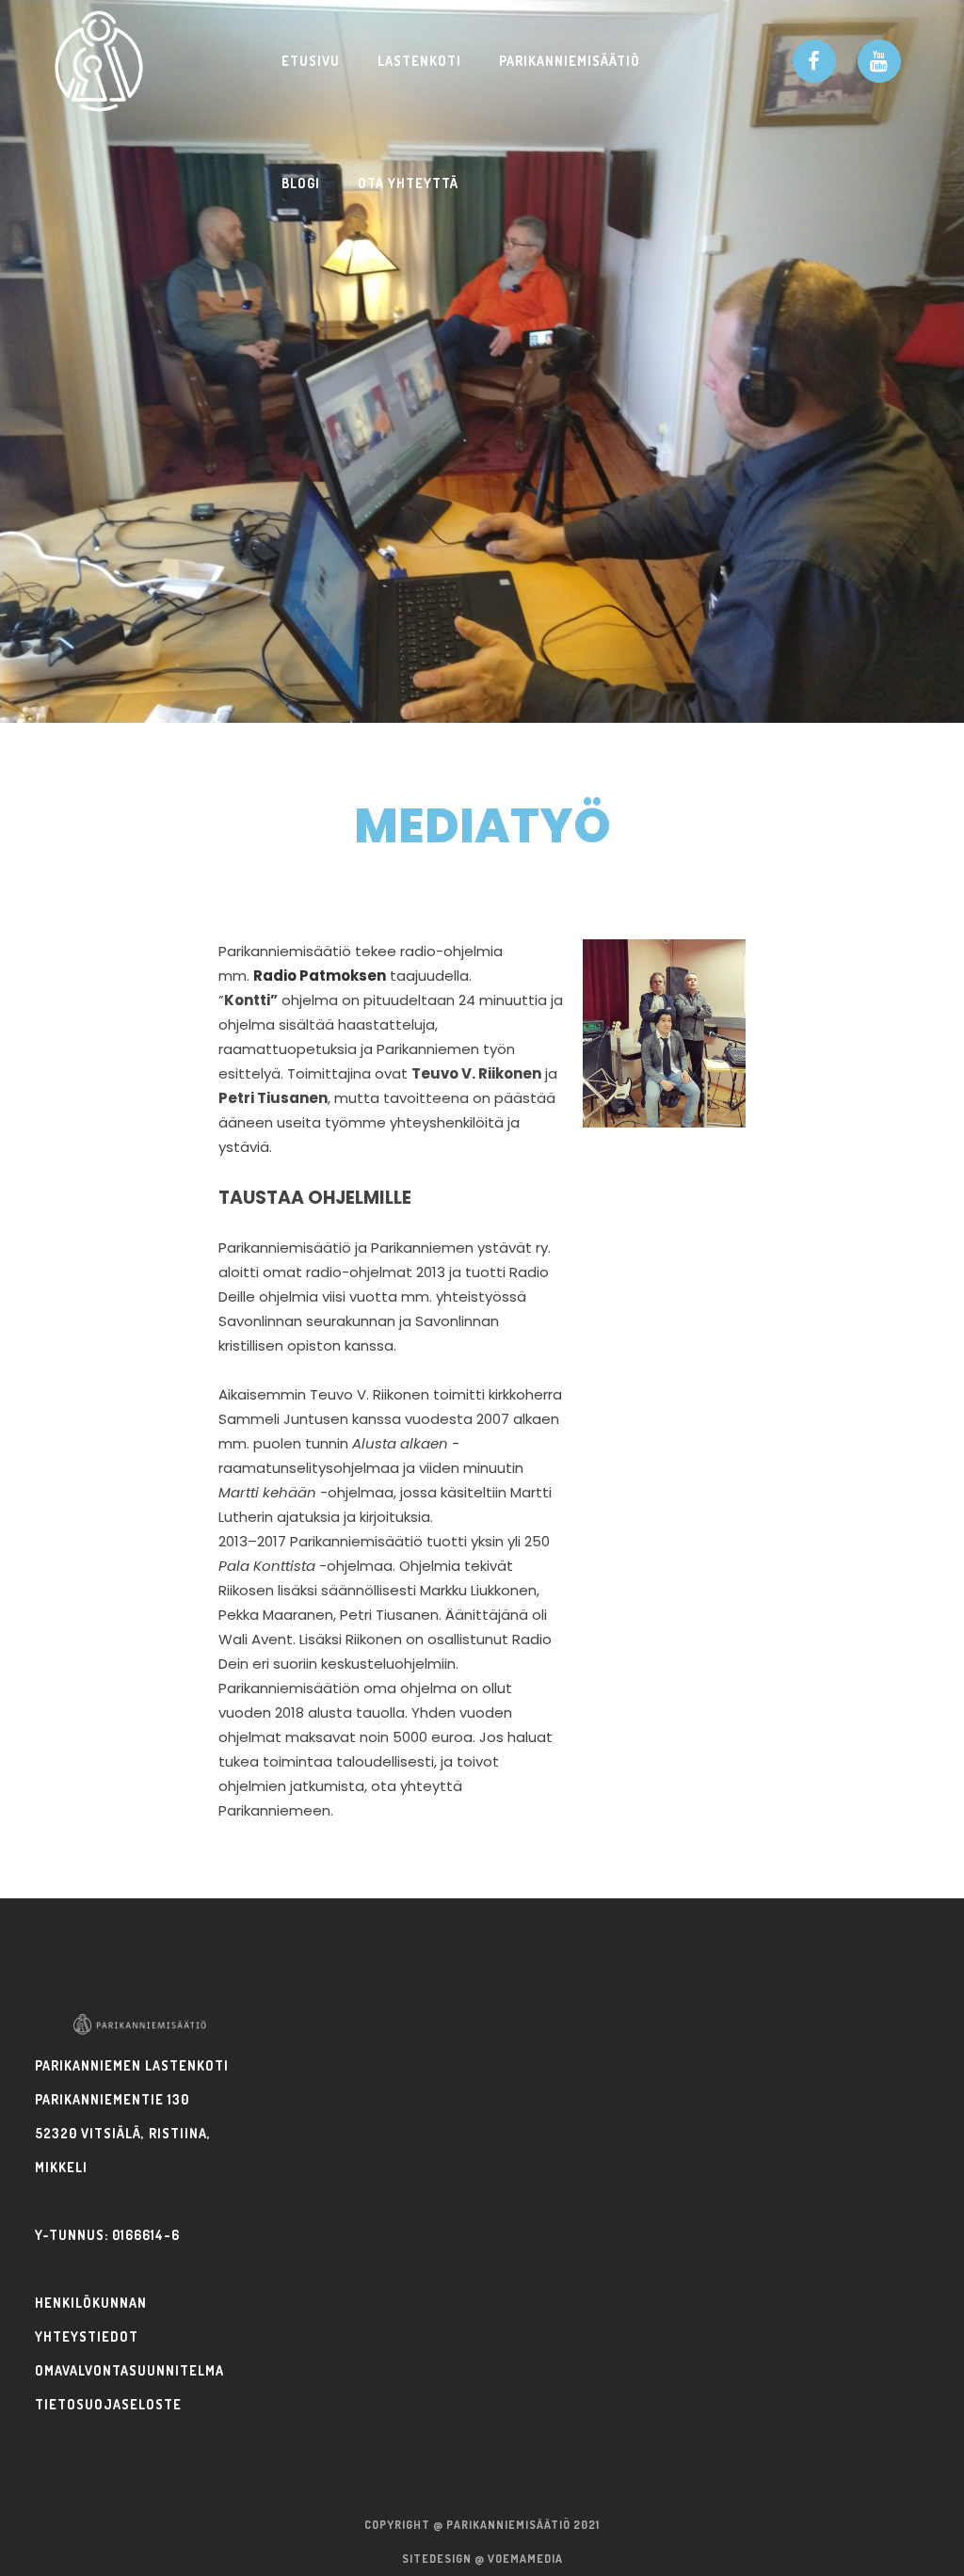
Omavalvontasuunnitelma (129, 2370)
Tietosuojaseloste (108, 2404)
